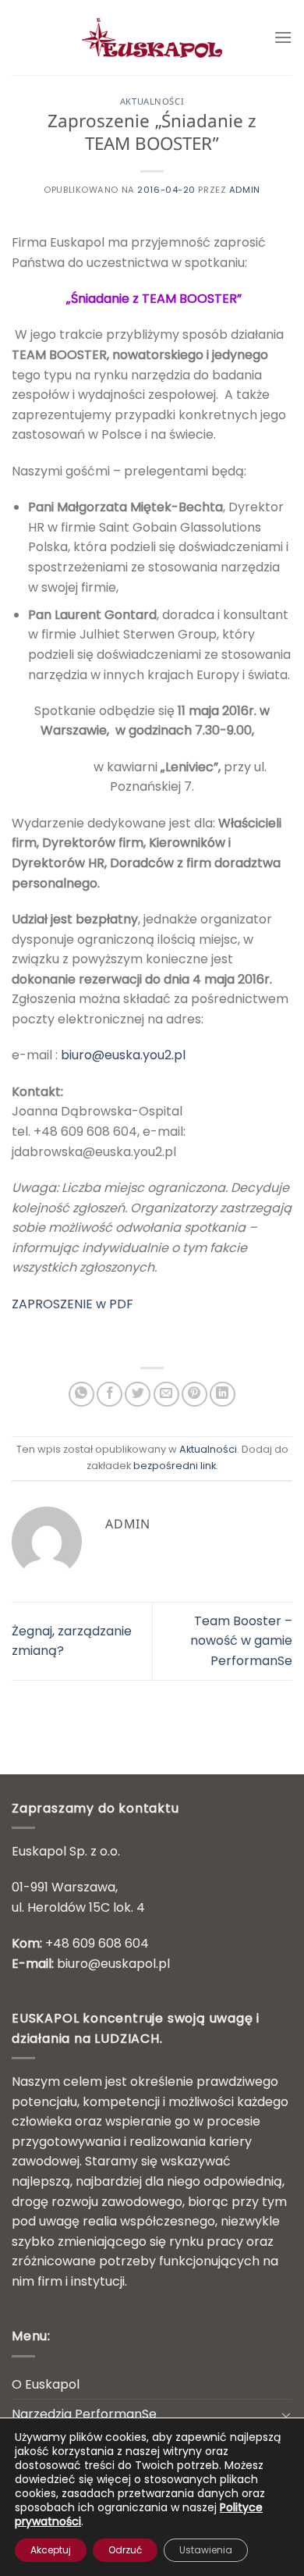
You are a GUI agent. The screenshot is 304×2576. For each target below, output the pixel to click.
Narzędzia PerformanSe (84, 2414)
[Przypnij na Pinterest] (194, 1395)
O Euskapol (46, 2384)
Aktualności (152, 103)
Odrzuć (125, 2550)
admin (245, 190)
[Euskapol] (152, 37)
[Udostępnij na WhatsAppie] (81, 1395)
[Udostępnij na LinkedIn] (223, 1395)
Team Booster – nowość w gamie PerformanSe (241, 1641)
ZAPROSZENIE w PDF (72, 1304)
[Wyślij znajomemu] (166, 1395)
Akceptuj (51, 2550)
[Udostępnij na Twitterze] (138, 1395)
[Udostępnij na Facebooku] (110, 1395)
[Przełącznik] (286, 2414)
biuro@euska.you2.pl (123, 1055)
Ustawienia (206, 2550)
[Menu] (283, 37)
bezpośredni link (175, 1466)
